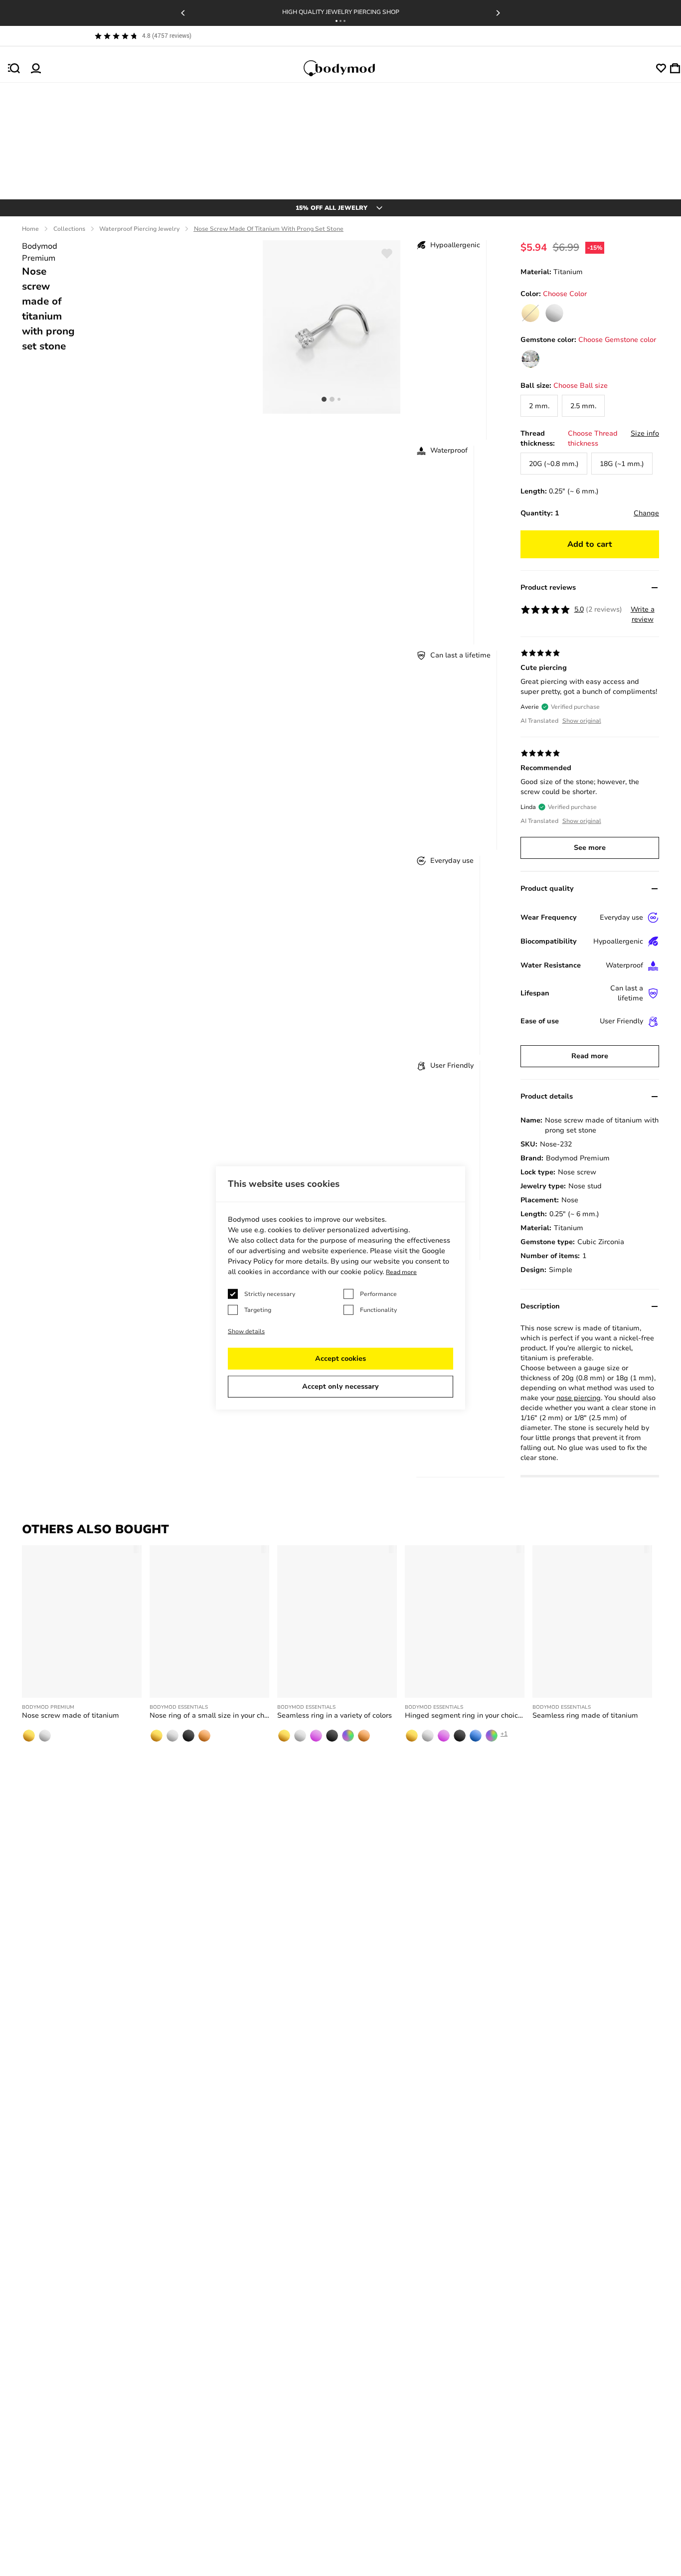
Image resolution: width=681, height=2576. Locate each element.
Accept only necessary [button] (340, 1386)
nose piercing (579, 1398)
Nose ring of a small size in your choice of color (209, 1715)
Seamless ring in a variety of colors (335, 1715)
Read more (590, 1056)
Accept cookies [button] (340, 1359)
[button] (337, 21)
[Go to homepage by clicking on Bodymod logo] (348, 68)
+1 (504, 1734)
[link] (554, 313)
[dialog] (340, 1288)
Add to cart (590, 544)
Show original (582, 721)
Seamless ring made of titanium (585, 1715)
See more (590, 848)
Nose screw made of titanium (71, 1715)
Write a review (643, 614)
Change (646, 513)
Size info (645, 433)
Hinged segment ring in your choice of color (465, 1715)
